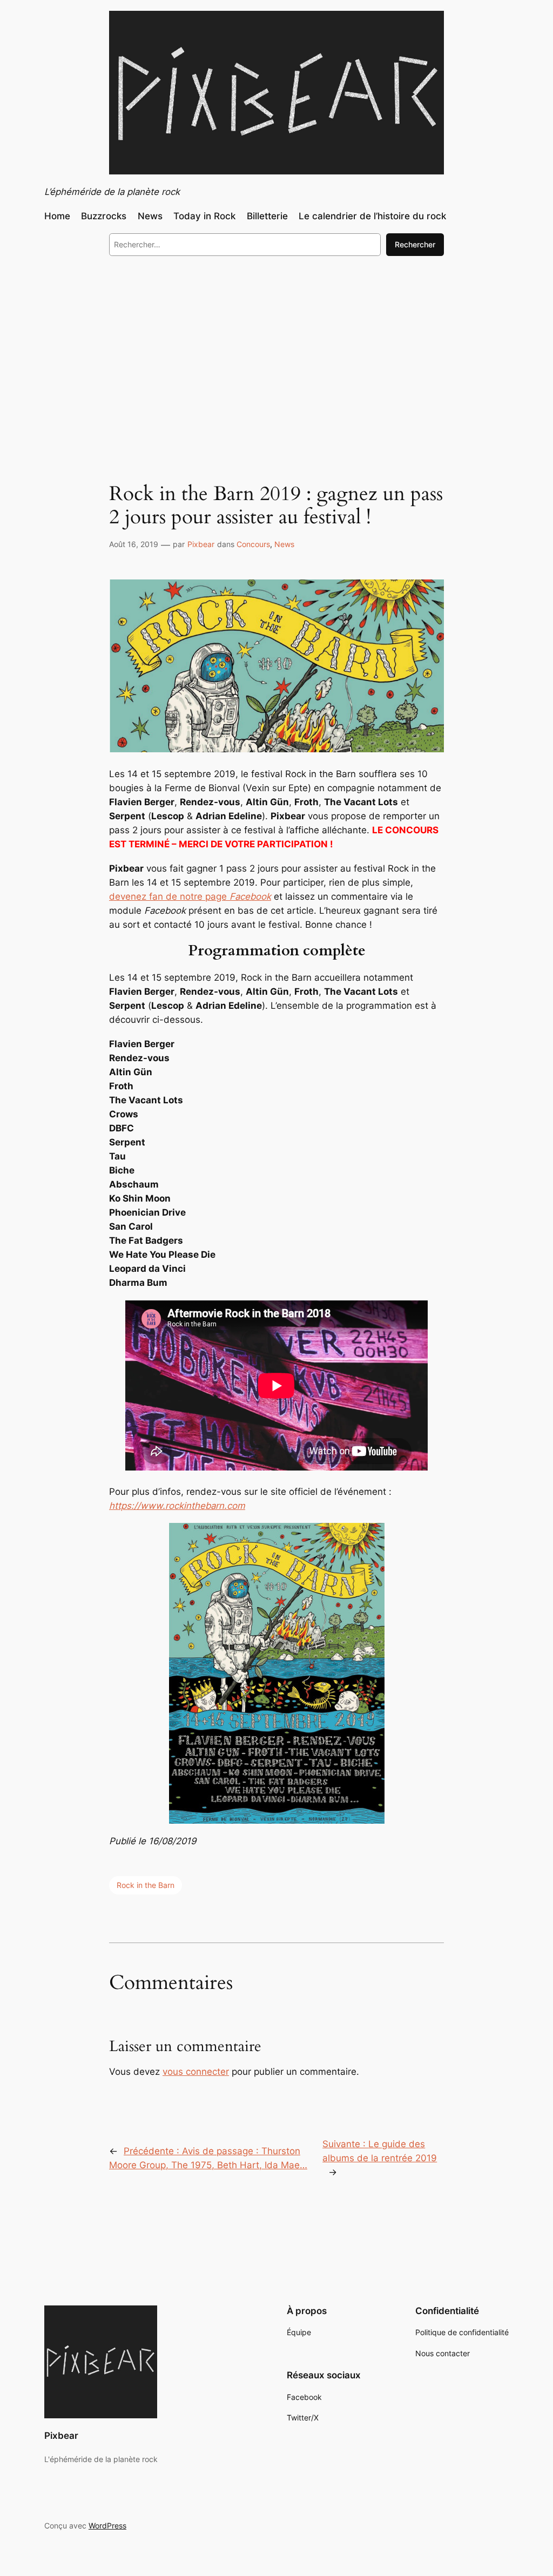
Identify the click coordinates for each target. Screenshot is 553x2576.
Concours (253, 544)
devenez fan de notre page (190, 896)
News (284, 544)
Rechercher (415, 244)
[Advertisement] (276, 353)
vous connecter (196, 2072)
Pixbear (201, 544)
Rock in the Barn (146, 1885)
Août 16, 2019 (134, 544)
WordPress (107, 2526)
